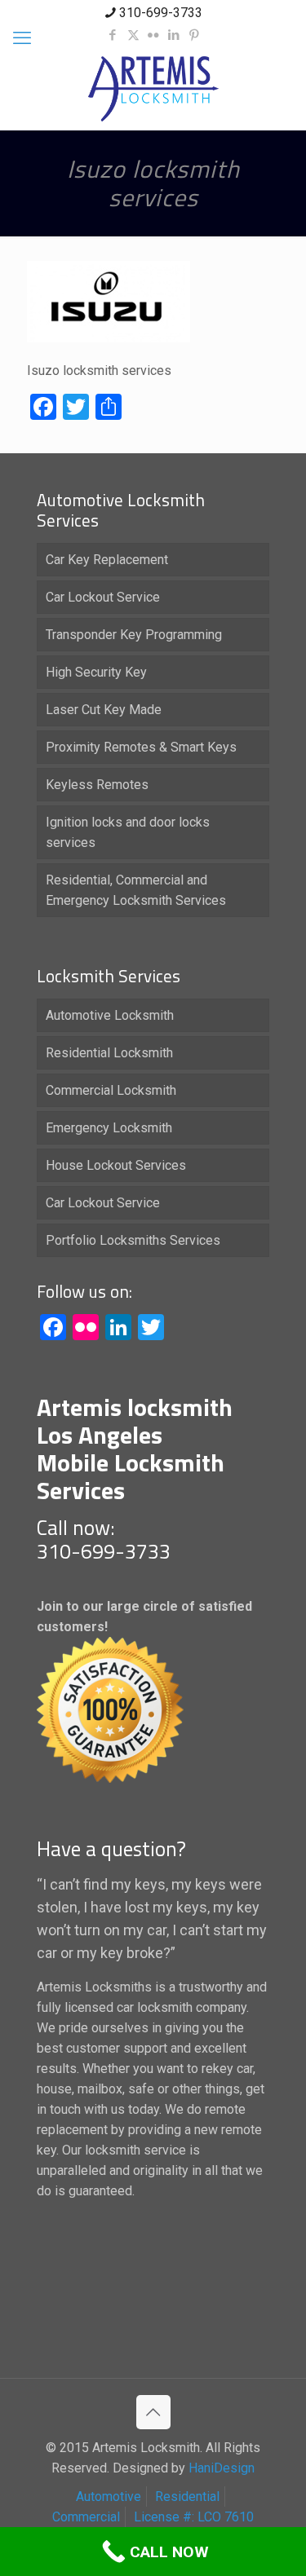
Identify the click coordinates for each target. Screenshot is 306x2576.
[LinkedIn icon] (174, 35)
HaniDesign (220, 2468)
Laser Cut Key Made (104, 710)
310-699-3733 (161, 13)
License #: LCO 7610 (194, 2517)
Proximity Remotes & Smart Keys (141, 747)
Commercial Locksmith (111, 1090)
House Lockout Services (116, 1165)
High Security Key (96, 672)
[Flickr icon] (154, 35)
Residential (187, 2497)
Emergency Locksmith (109, 1128)
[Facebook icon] (113, 35)
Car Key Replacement (107, 560)
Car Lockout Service (103, 597)
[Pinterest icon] (195, 35)
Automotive (109, 2497)
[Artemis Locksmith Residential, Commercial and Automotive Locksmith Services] (153, 89)
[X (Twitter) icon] (133, 35)
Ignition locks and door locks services (128, 832)
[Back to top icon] (153, 2412)
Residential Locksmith (109, 1053)
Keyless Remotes (97, 785)
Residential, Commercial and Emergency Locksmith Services (136, 890)
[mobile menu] (22, 38)
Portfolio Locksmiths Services (133, 1240)
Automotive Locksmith (110, 1015)
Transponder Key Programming (134, 635)
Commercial (86, 2517)
